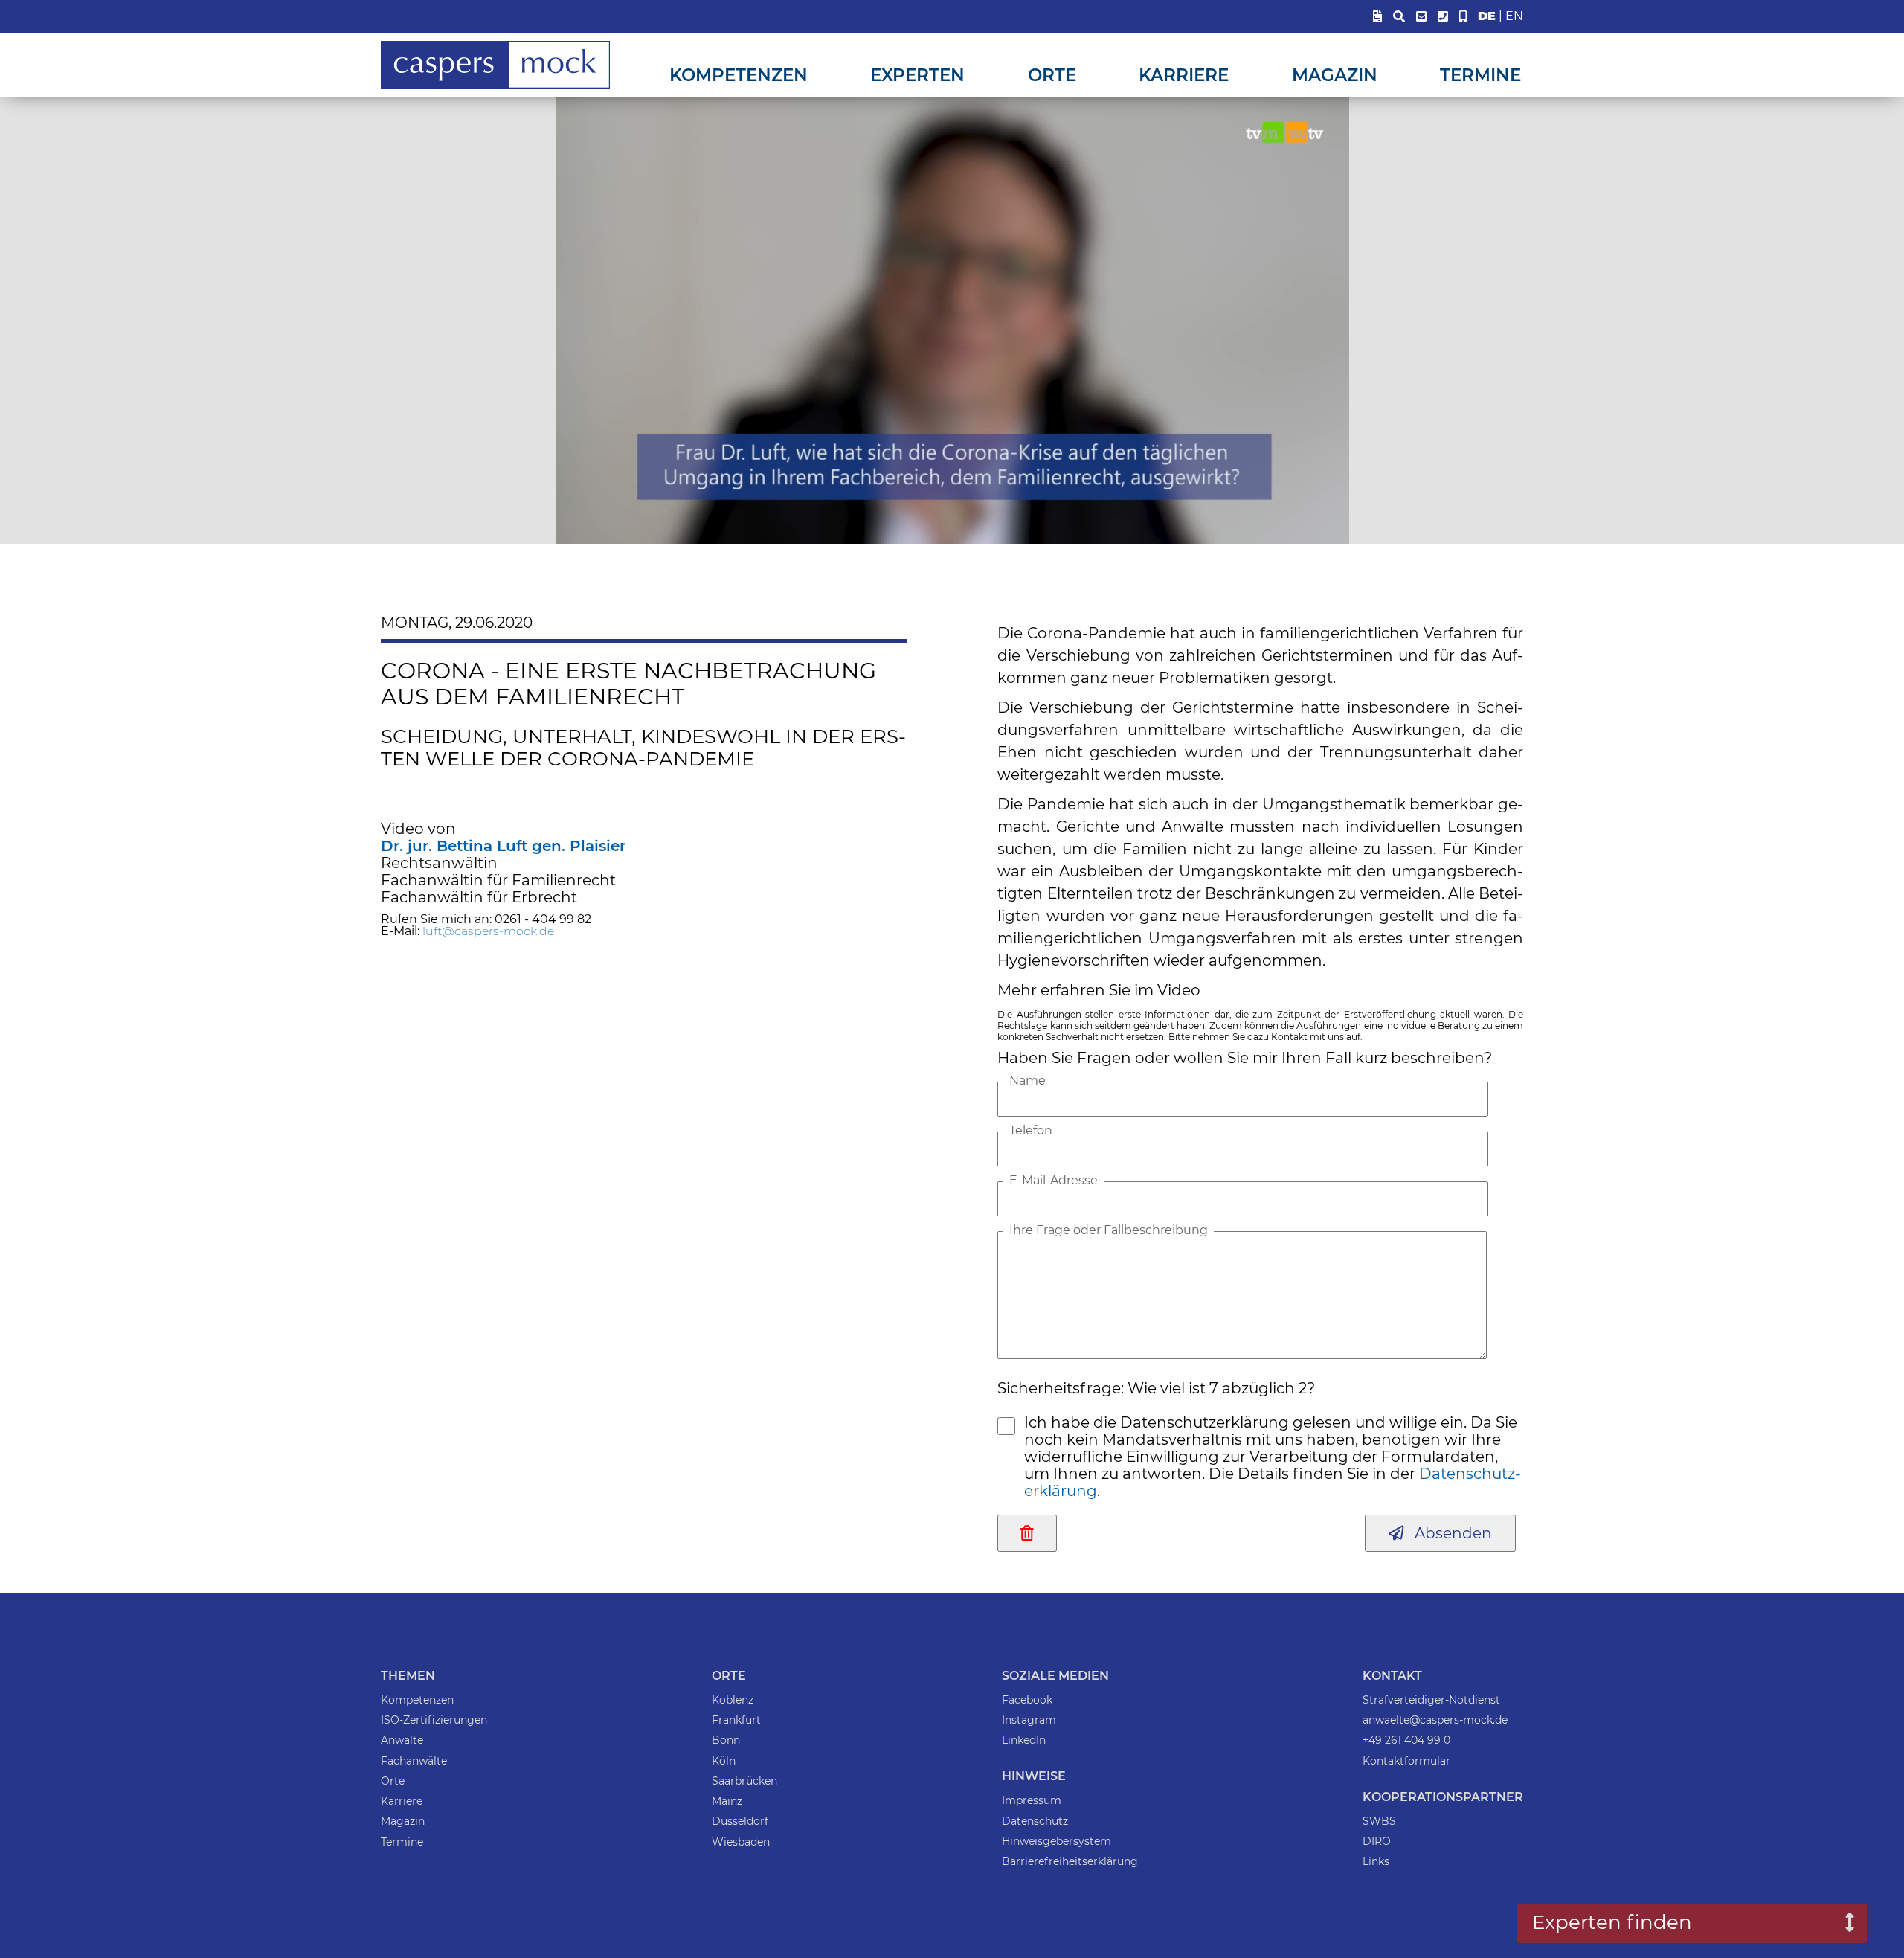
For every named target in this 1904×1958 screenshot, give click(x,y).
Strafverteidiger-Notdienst (1431, 1700)
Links (1376, 1861)
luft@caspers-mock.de (488, 931)
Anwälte (402, 1740)
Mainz (727, 1801)
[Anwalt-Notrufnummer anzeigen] (1463, 17)
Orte (1052, 75)
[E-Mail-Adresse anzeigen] (1421, 17)
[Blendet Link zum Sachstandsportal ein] (1377, 17)
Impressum (1032, 1800)
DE (1487, 16)
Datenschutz (1035, 1821)
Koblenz (733, 1700)
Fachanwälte (414, 1761)
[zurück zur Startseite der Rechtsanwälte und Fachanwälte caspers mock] (495, 86)
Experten (917, 75)
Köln (724, 1761)
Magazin (1335, 75)
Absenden (1448, 1533)
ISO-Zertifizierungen (434, 1720)
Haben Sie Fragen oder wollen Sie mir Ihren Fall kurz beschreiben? (1245, 1058)
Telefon (1031, 1131)
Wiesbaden (741, 1842)
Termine (1480, 75)
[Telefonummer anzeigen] (1443, 17)
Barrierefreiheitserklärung (1070, 1861)
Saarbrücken (744, 1781)
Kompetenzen (739, 75)
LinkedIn (1024, 1740)
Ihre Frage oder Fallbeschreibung (1109, 1230)
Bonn (726, 1740)
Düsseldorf (740, 1821)
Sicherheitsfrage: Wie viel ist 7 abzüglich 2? (1156, 1388)
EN (1514, 16)
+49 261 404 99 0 (1406, 1740)
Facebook (1027, 1700)
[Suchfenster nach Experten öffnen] (1839, 1924)
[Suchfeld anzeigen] (1399, 17)
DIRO (1377, 1841)
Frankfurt (736, 1720)
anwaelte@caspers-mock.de (1435, 1720)
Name (1027, 1081)
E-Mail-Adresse (1054, 1181)
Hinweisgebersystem (1056, 1841)
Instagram (1029, 1720)
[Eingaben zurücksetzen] (1027, 1533)
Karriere (1184, 75)
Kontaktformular (1406, 1761)
